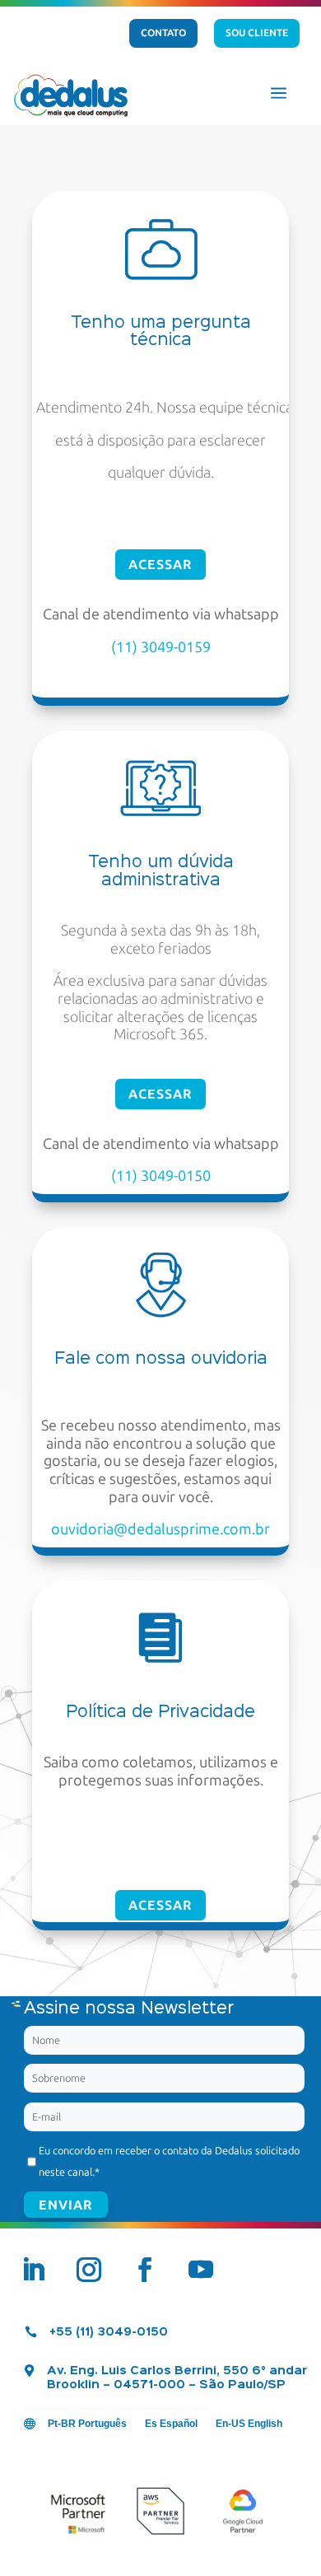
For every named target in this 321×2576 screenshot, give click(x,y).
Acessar (160, 565)
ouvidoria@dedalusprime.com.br (160, 1529)
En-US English (249, 2424)
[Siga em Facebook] (145, 2270)
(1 (118, 647)
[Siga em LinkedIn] (33, 2270)
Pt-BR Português (87, 2424)
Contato (163, 33)
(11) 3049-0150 (161, 1176)
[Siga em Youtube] (201, 2270)
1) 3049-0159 (167, 647)
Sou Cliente (257, 33)
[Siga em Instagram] (89, 2270)
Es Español (171, 2424)
